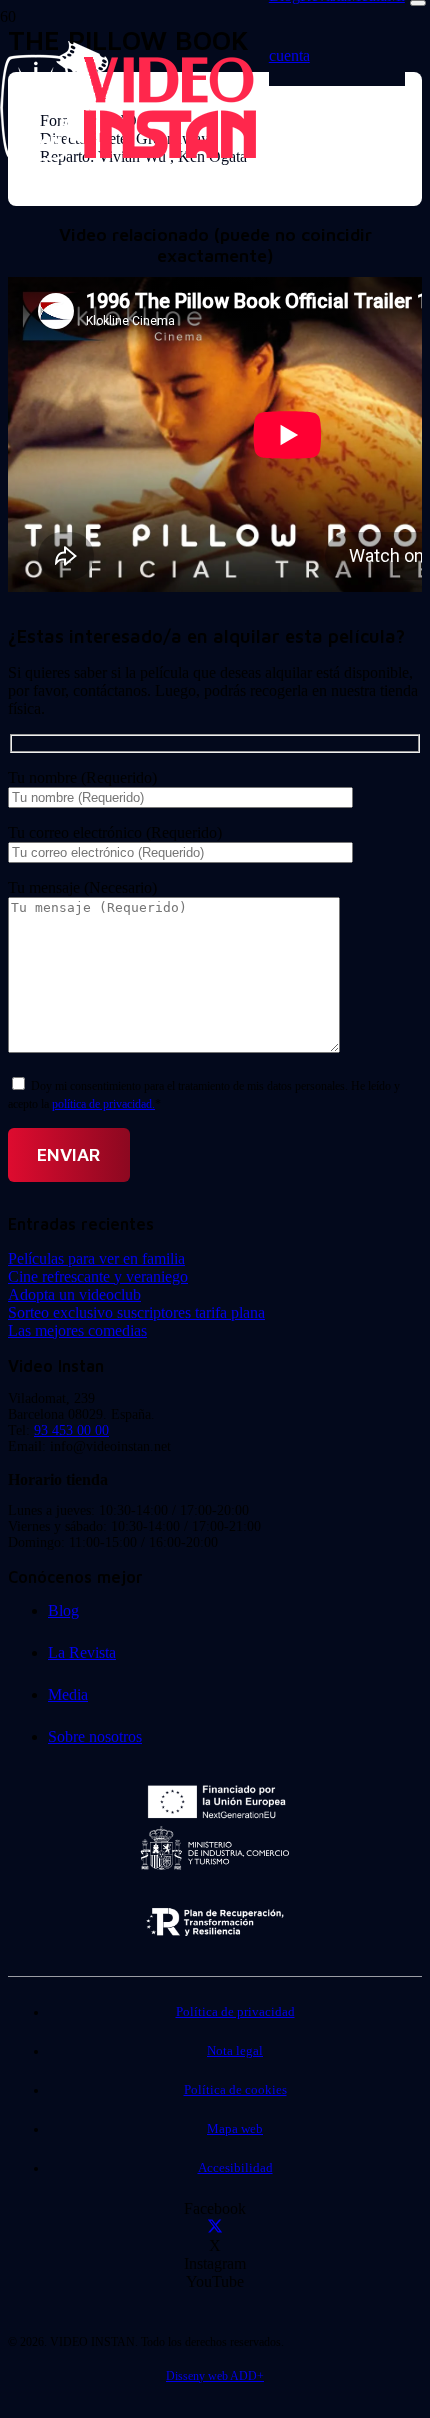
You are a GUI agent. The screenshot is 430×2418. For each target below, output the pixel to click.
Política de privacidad (235, 2012)
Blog (63, 1610)
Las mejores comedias (77, 1330)
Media (68, 1694)
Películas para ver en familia (96, 1258)
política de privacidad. (103, 1104)
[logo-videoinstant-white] (128, 155)
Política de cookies (235, 2090)
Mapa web (235, 2129)
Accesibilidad (235, 2168)
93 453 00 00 (71, 1430)
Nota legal (235, 2051)
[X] (215, 2227)
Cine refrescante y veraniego (98, 1276)
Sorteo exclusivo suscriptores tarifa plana (136, 1312)
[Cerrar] (418, 3)
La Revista (82, 1652)
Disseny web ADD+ (215, 2376)
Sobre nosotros (95, 1736)
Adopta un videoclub (74, 1294)
